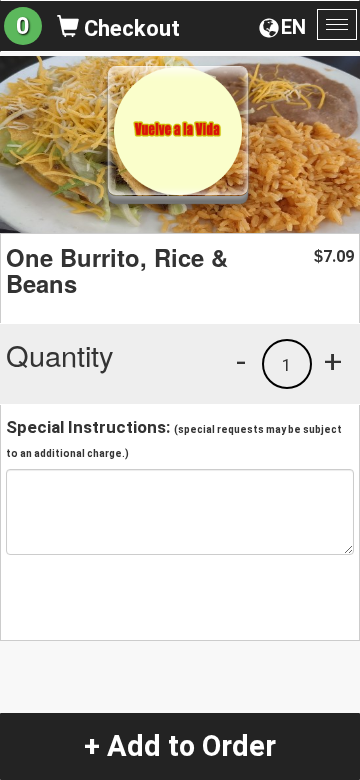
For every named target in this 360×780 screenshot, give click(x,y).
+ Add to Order (180, 746)
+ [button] (333, 361)
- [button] (241, 361)
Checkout (129, 28)
